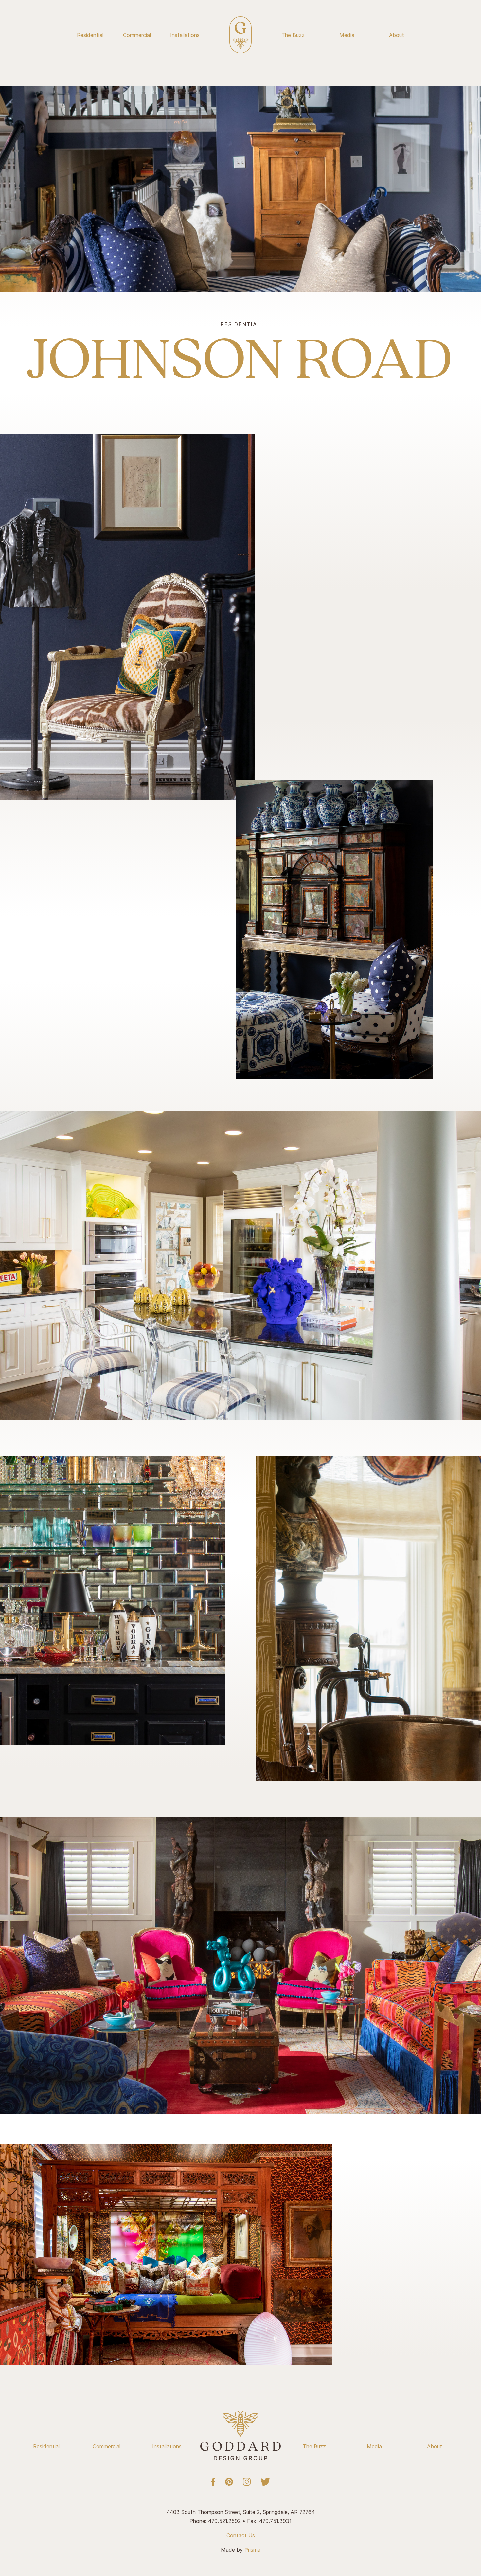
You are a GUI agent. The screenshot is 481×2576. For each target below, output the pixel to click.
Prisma (252, 2550)
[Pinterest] (229, 2482)
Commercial (137, 35)
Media (347, 35)
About (397, 35)
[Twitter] (265, 2482)
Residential (90, 35)
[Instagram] (247, 2482)
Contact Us (241, 2535)
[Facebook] (213, 2482)
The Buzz (293, 35)
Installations (185, 35)
